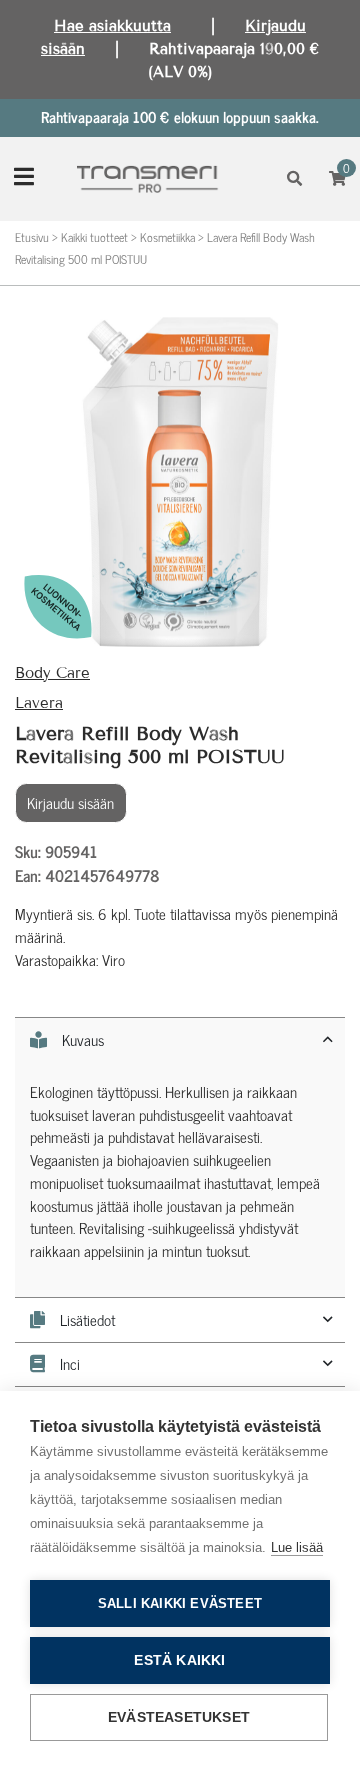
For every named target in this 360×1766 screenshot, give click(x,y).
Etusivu (32, 237)
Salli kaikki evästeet (180, 1603)
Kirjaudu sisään (70, 802)
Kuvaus (83, 1040)
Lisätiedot (87, 1320)
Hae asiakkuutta (112, 26)
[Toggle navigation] (24, 178)
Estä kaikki (179, 1660)
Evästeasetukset (179, 1717)
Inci (70, 1364)
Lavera (39, 703)
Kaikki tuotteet (94, 237)
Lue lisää (297, 1547)
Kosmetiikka (167, 237)
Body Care (52, 673)
